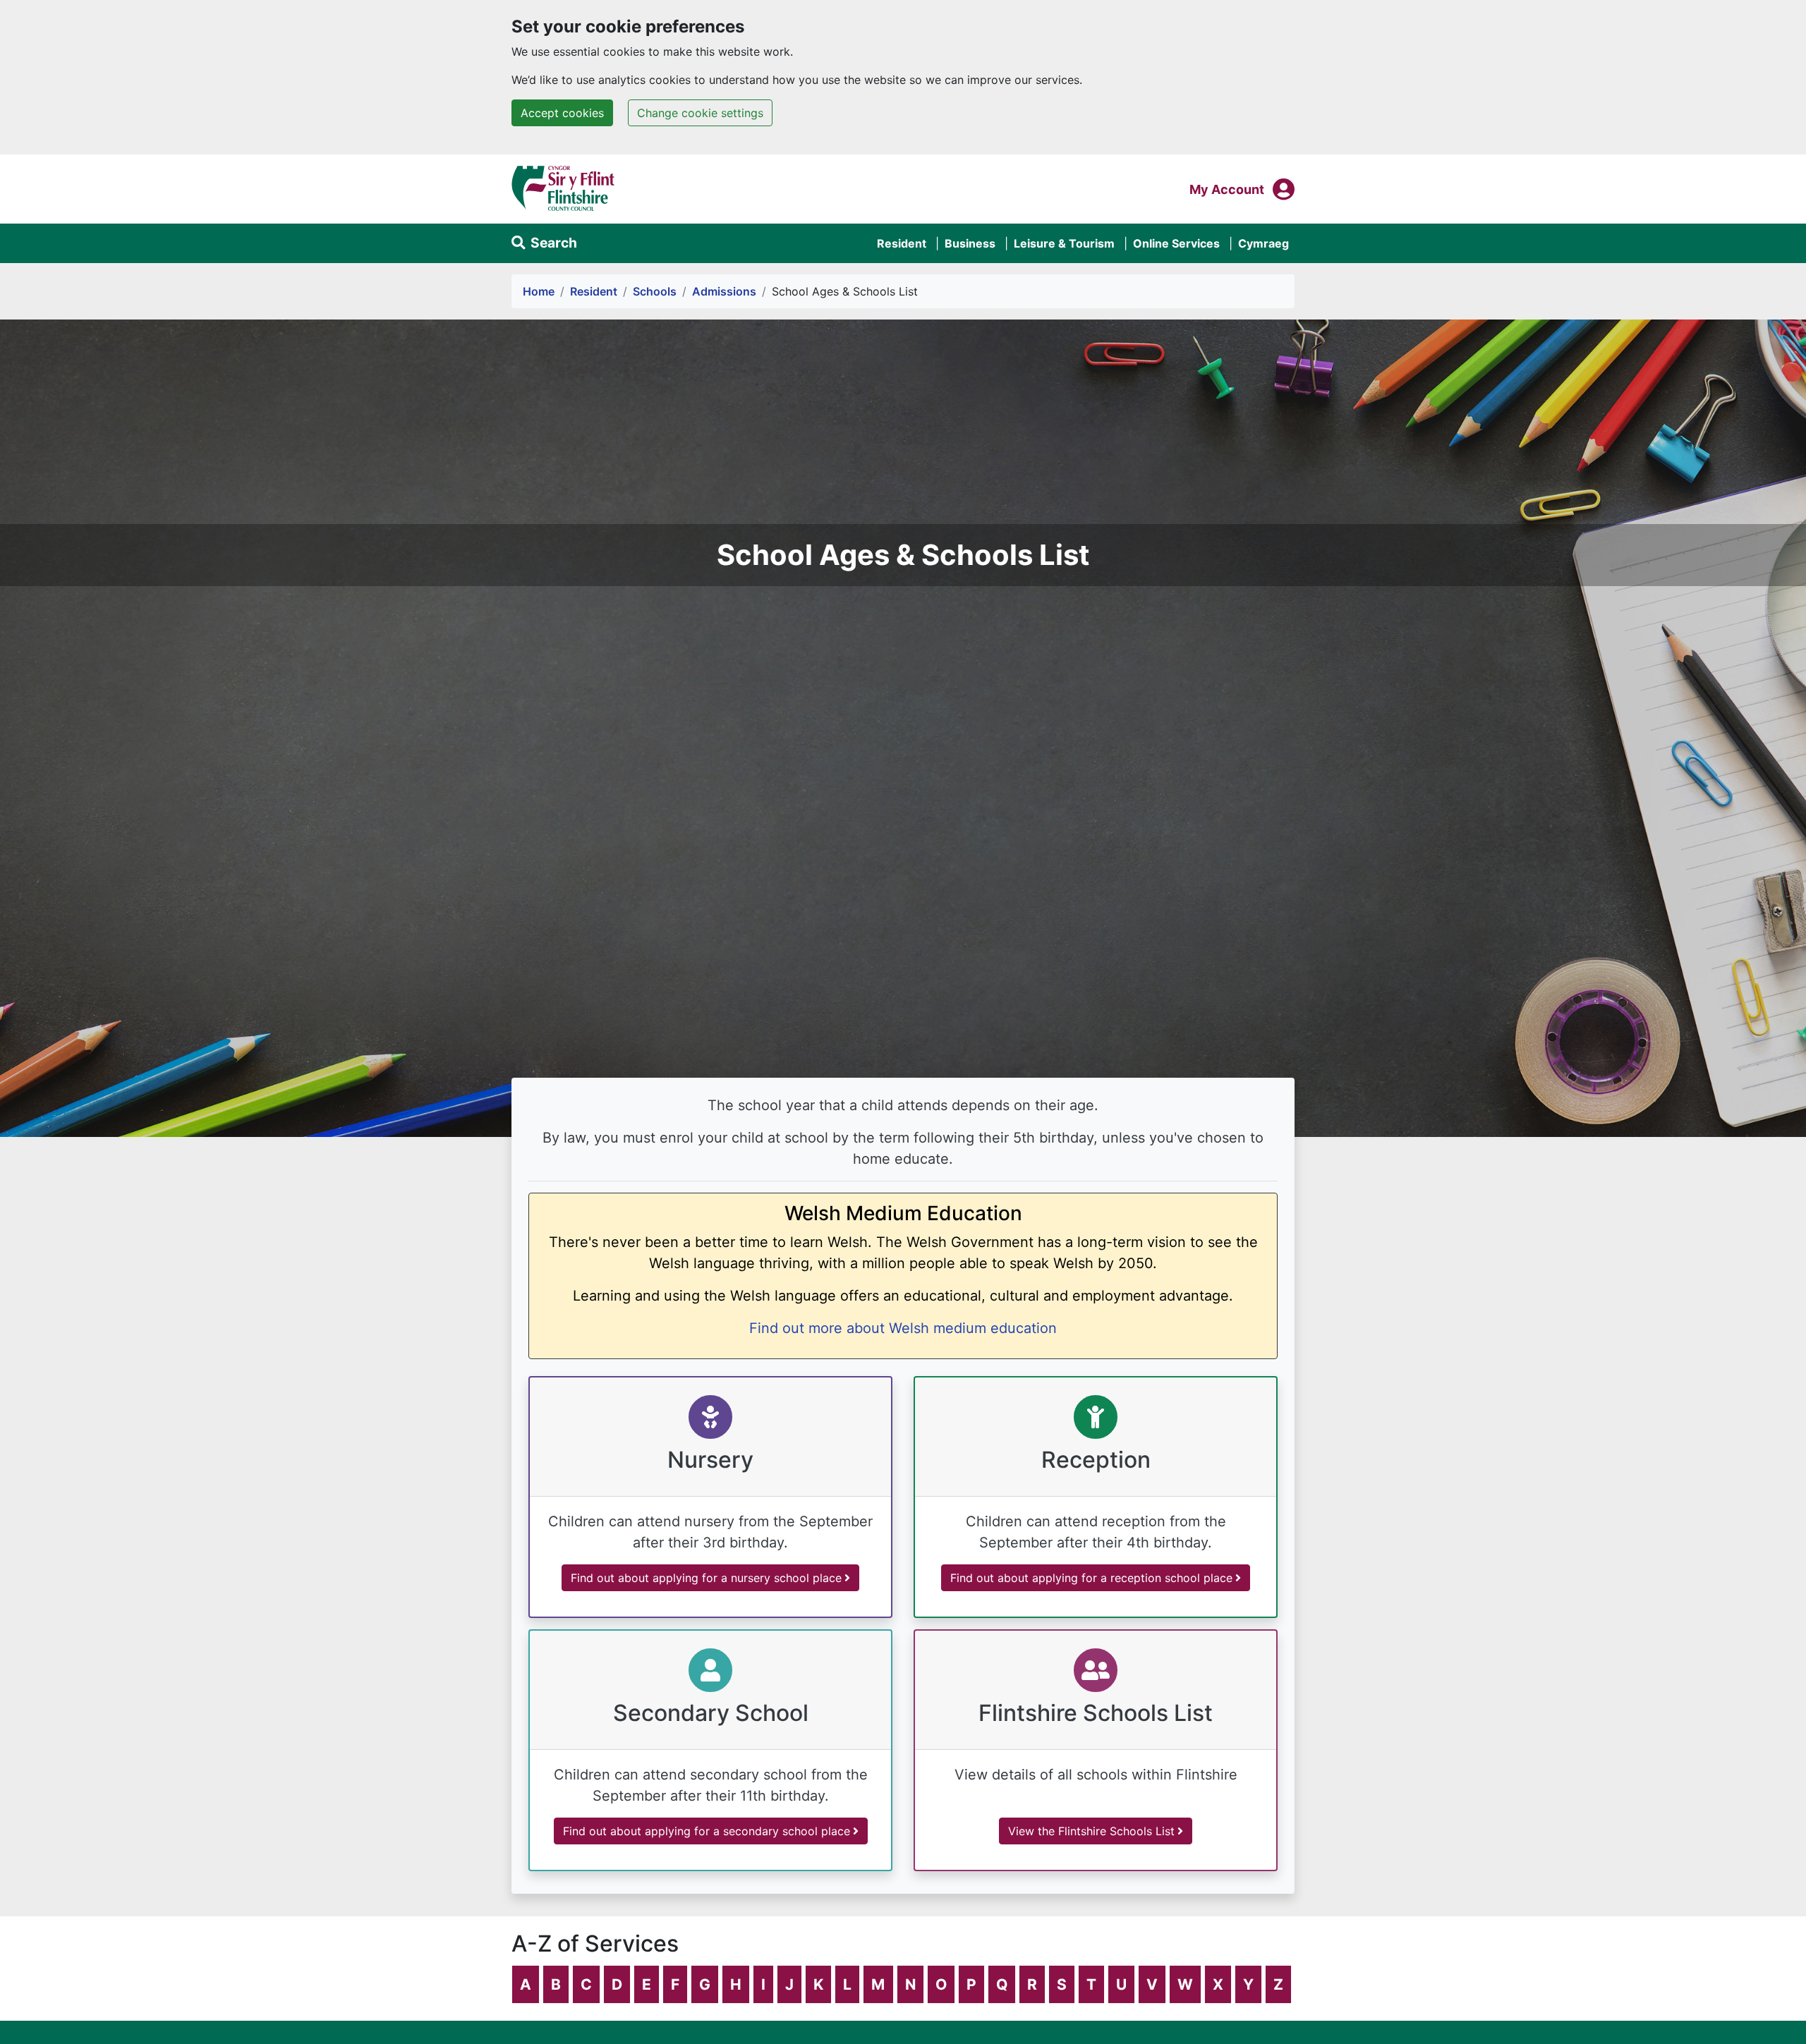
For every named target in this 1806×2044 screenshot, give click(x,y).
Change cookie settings (700, 113)
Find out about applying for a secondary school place (707, 1831)
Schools (655, 291)
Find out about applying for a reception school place (1091, 1578)
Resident (902, 243)
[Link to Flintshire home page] (563, 188)
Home (539, 291)
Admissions (724, 291)
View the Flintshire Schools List (1091, 1831)
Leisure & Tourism (1064, 243)
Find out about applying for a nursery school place (706, 1578)
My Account (1227, 189)
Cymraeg (1263, 243)
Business (970, 243)
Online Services (1176, 243)
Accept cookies (562, 113)
